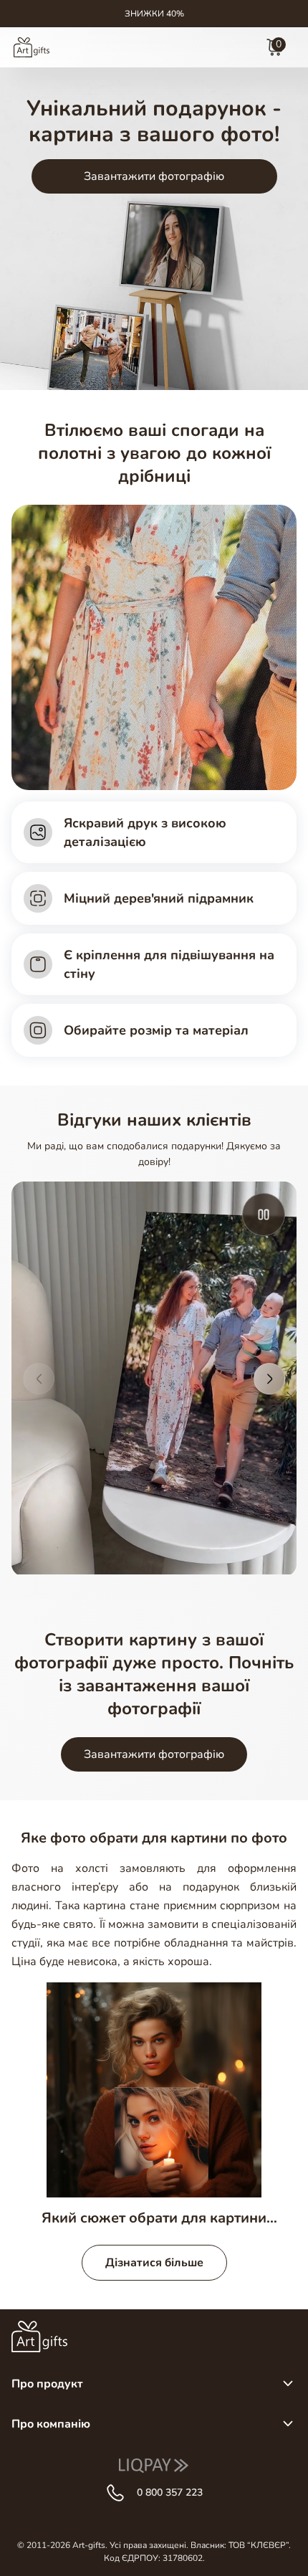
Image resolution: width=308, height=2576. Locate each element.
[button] (39, 1379)
